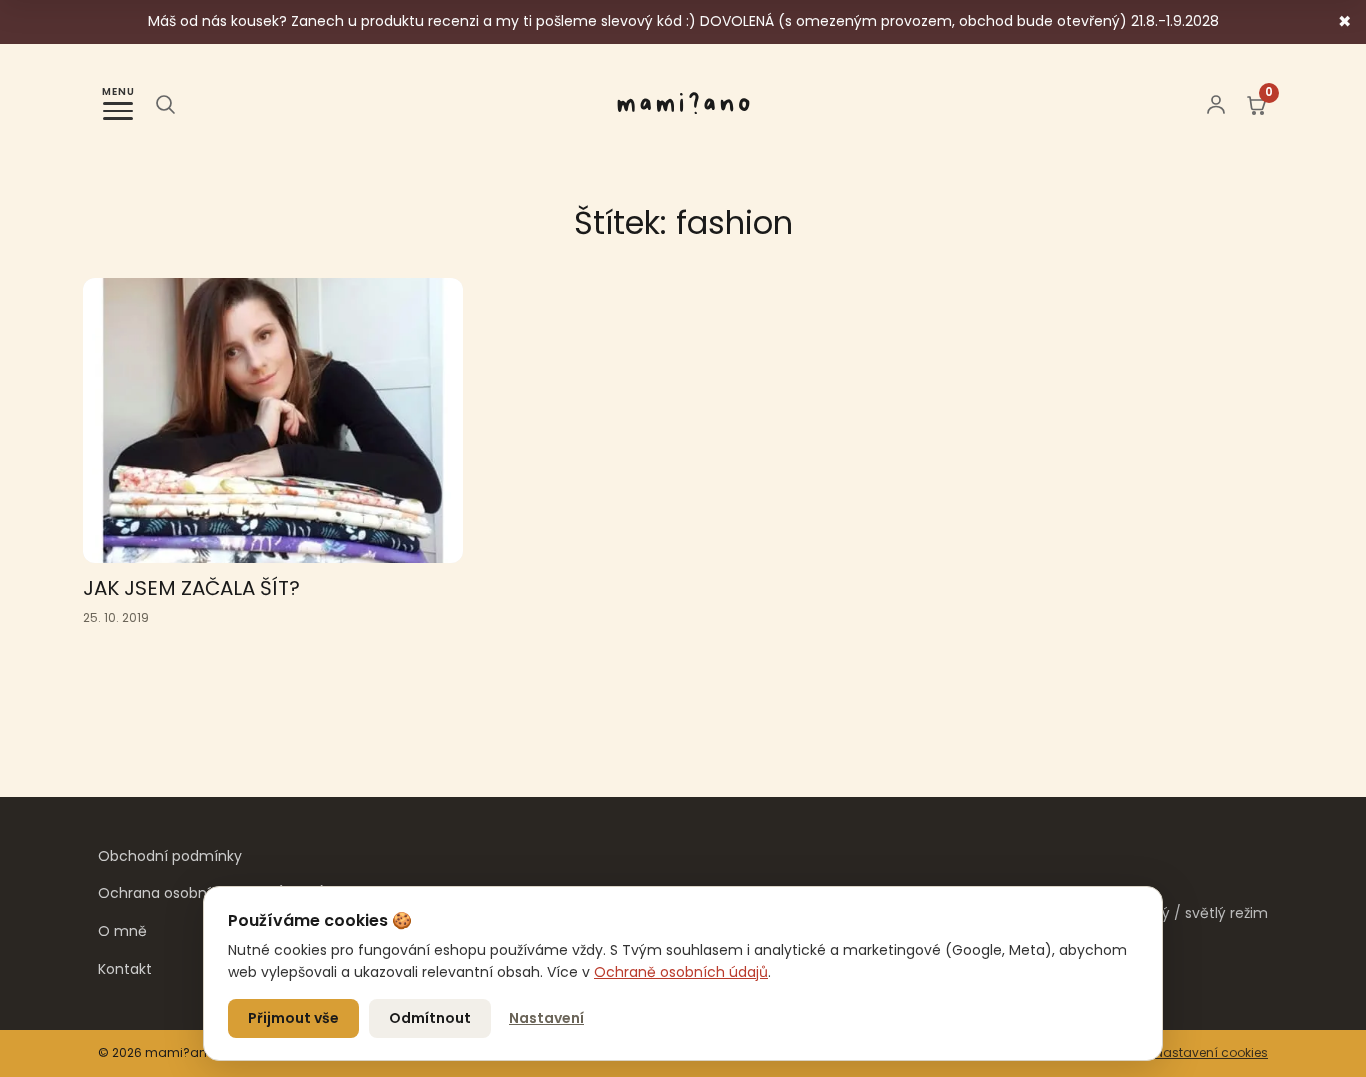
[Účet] (1216, 104)
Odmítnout (430, 1018)
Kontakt (125, 969)
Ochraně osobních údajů (681, 972)
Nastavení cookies (1211, 1052)
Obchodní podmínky (170, 856)
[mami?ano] (683, 104)
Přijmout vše (293, 1018)
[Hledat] (165, 104)
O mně (122, 931)
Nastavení (546, 1018)
